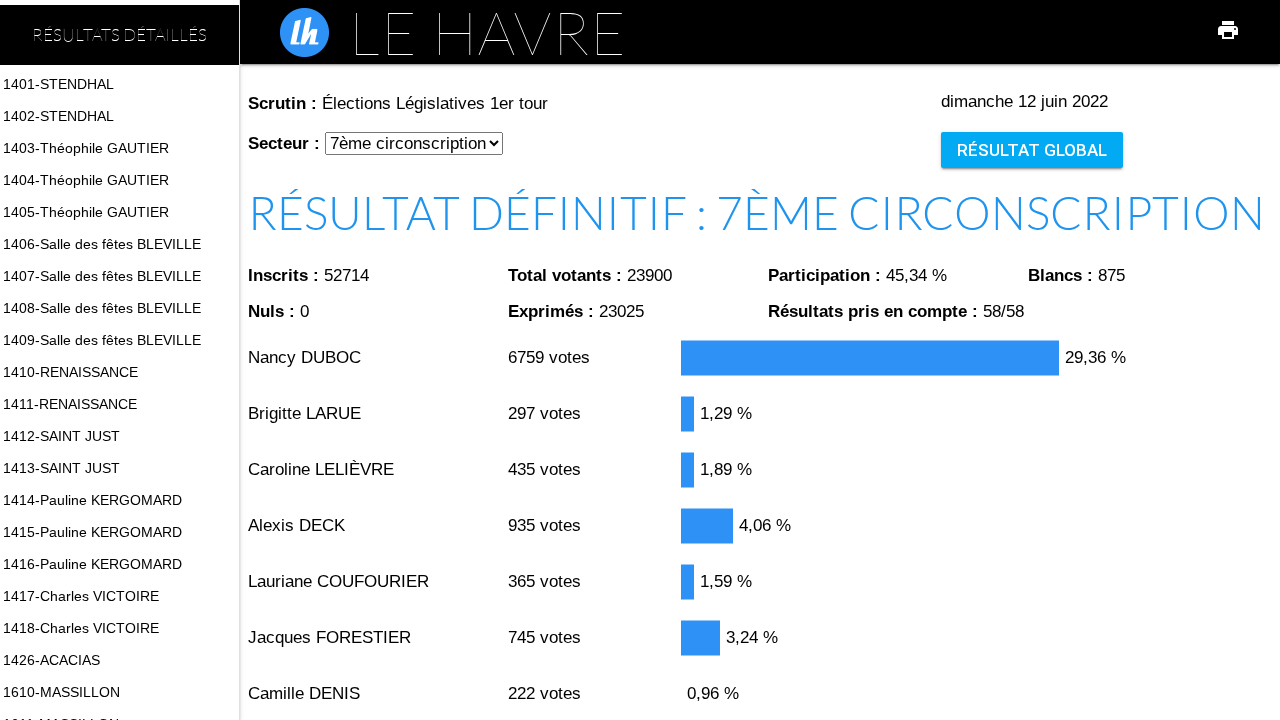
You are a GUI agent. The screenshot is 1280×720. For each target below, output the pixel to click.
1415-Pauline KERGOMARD (92, 532)
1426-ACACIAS (51, 660)
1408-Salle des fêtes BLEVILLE (102, 308)
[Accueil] (304, 32)
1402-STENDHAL (58, 116)
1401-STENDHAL (58, 84)
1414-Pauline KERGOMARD (92, 500)
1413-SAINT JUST (61, 468)
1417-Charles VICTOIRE (81, 596)
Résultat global (1032, 150)
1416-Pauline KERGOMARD (92, 564)
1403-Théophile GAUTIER (86, 148)
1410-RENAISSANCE (70, 372)
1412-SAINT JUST (61, 436)
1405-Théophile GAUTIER (86, 212)
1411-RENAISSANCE (70, 404)
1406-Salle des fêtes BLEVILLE (102, 244)
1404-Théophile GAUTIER (86, 180)
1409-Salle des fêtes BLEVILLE (102, 340)
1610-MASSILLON (61, 692)
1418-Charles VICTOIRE (81, 628)
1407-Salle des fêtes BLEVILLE (102, 276)
